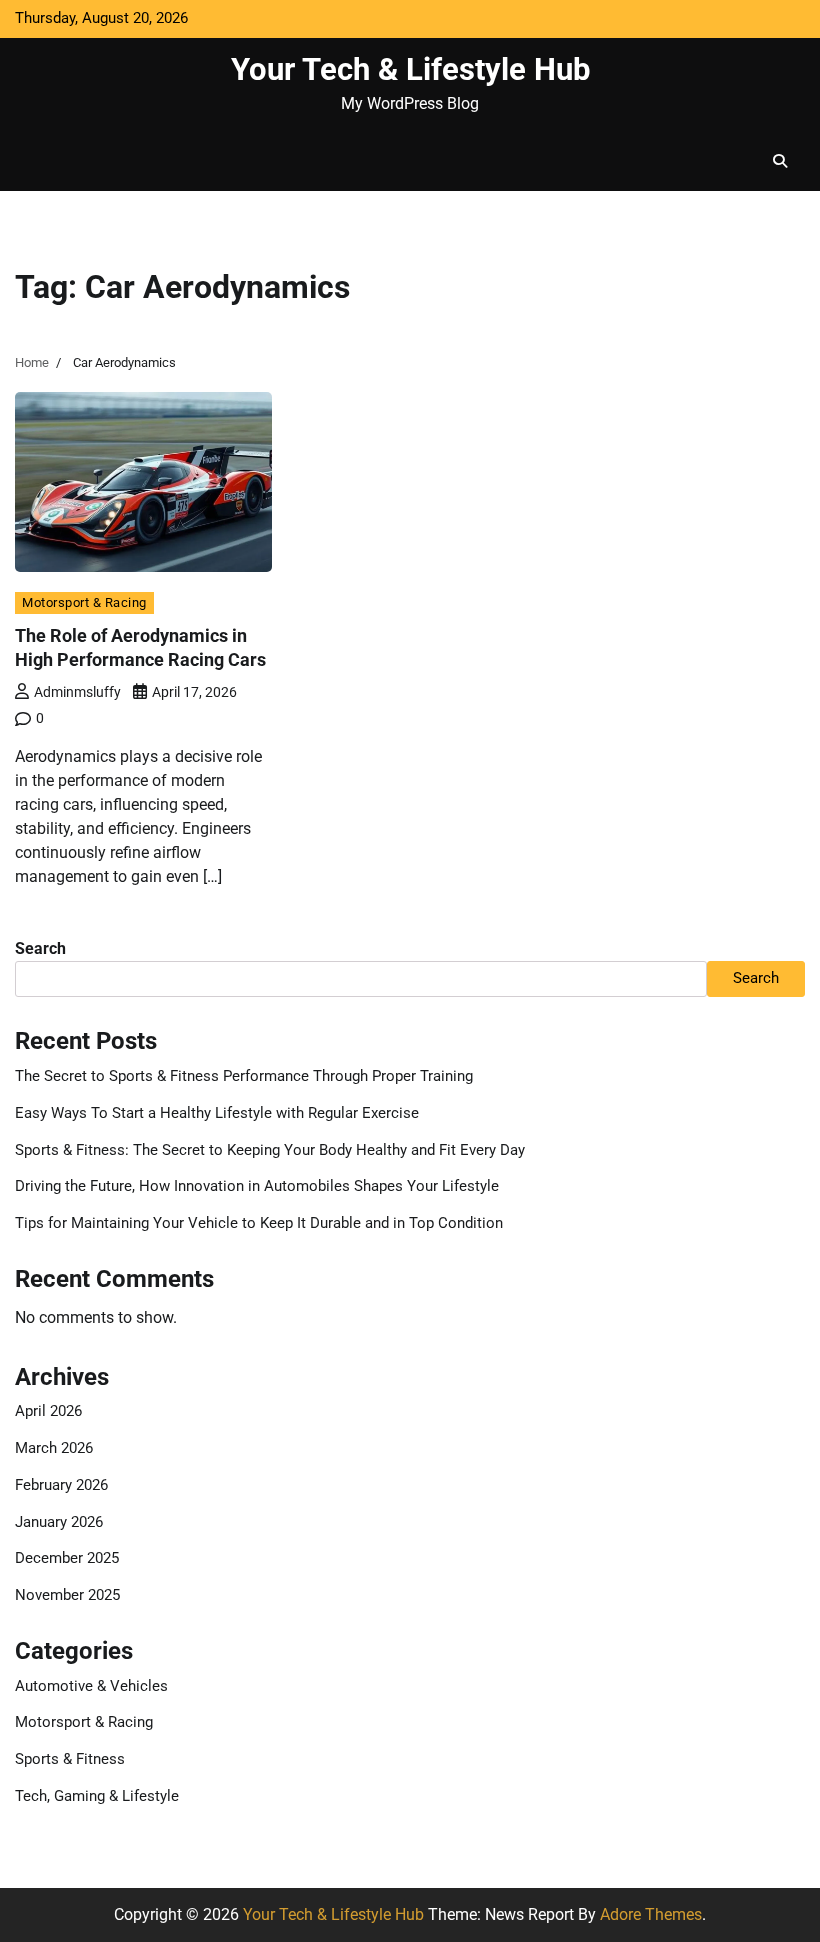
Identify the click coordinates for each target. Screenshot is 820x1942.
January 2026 (59, 1522)
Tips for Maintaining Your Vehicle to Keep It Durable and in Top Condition (259, 1223)
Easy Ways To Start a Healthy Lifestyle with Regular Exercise (217, 1113)
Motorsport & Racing (84, 602)
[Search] (780, 161)
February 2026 (61, 1485)
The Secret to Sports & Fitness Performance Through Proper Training (244, 1076)
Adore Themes (651, 1914)
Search (40, 948)
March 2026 (54, 1448)
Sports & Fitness (70, 1759)
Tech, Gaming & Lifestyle (97, 1796)
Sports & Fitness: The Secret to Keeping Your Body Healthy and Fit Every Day (270, 1150)
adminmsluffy (77, 692)
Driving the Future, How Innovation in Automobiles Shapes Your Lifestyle (257, 1186)
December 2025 (67, 1558)
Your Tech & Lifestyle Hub (410, 69)
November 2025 (67, 1595)
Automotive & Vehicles (91, 1686)
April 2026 (48, 1411)
